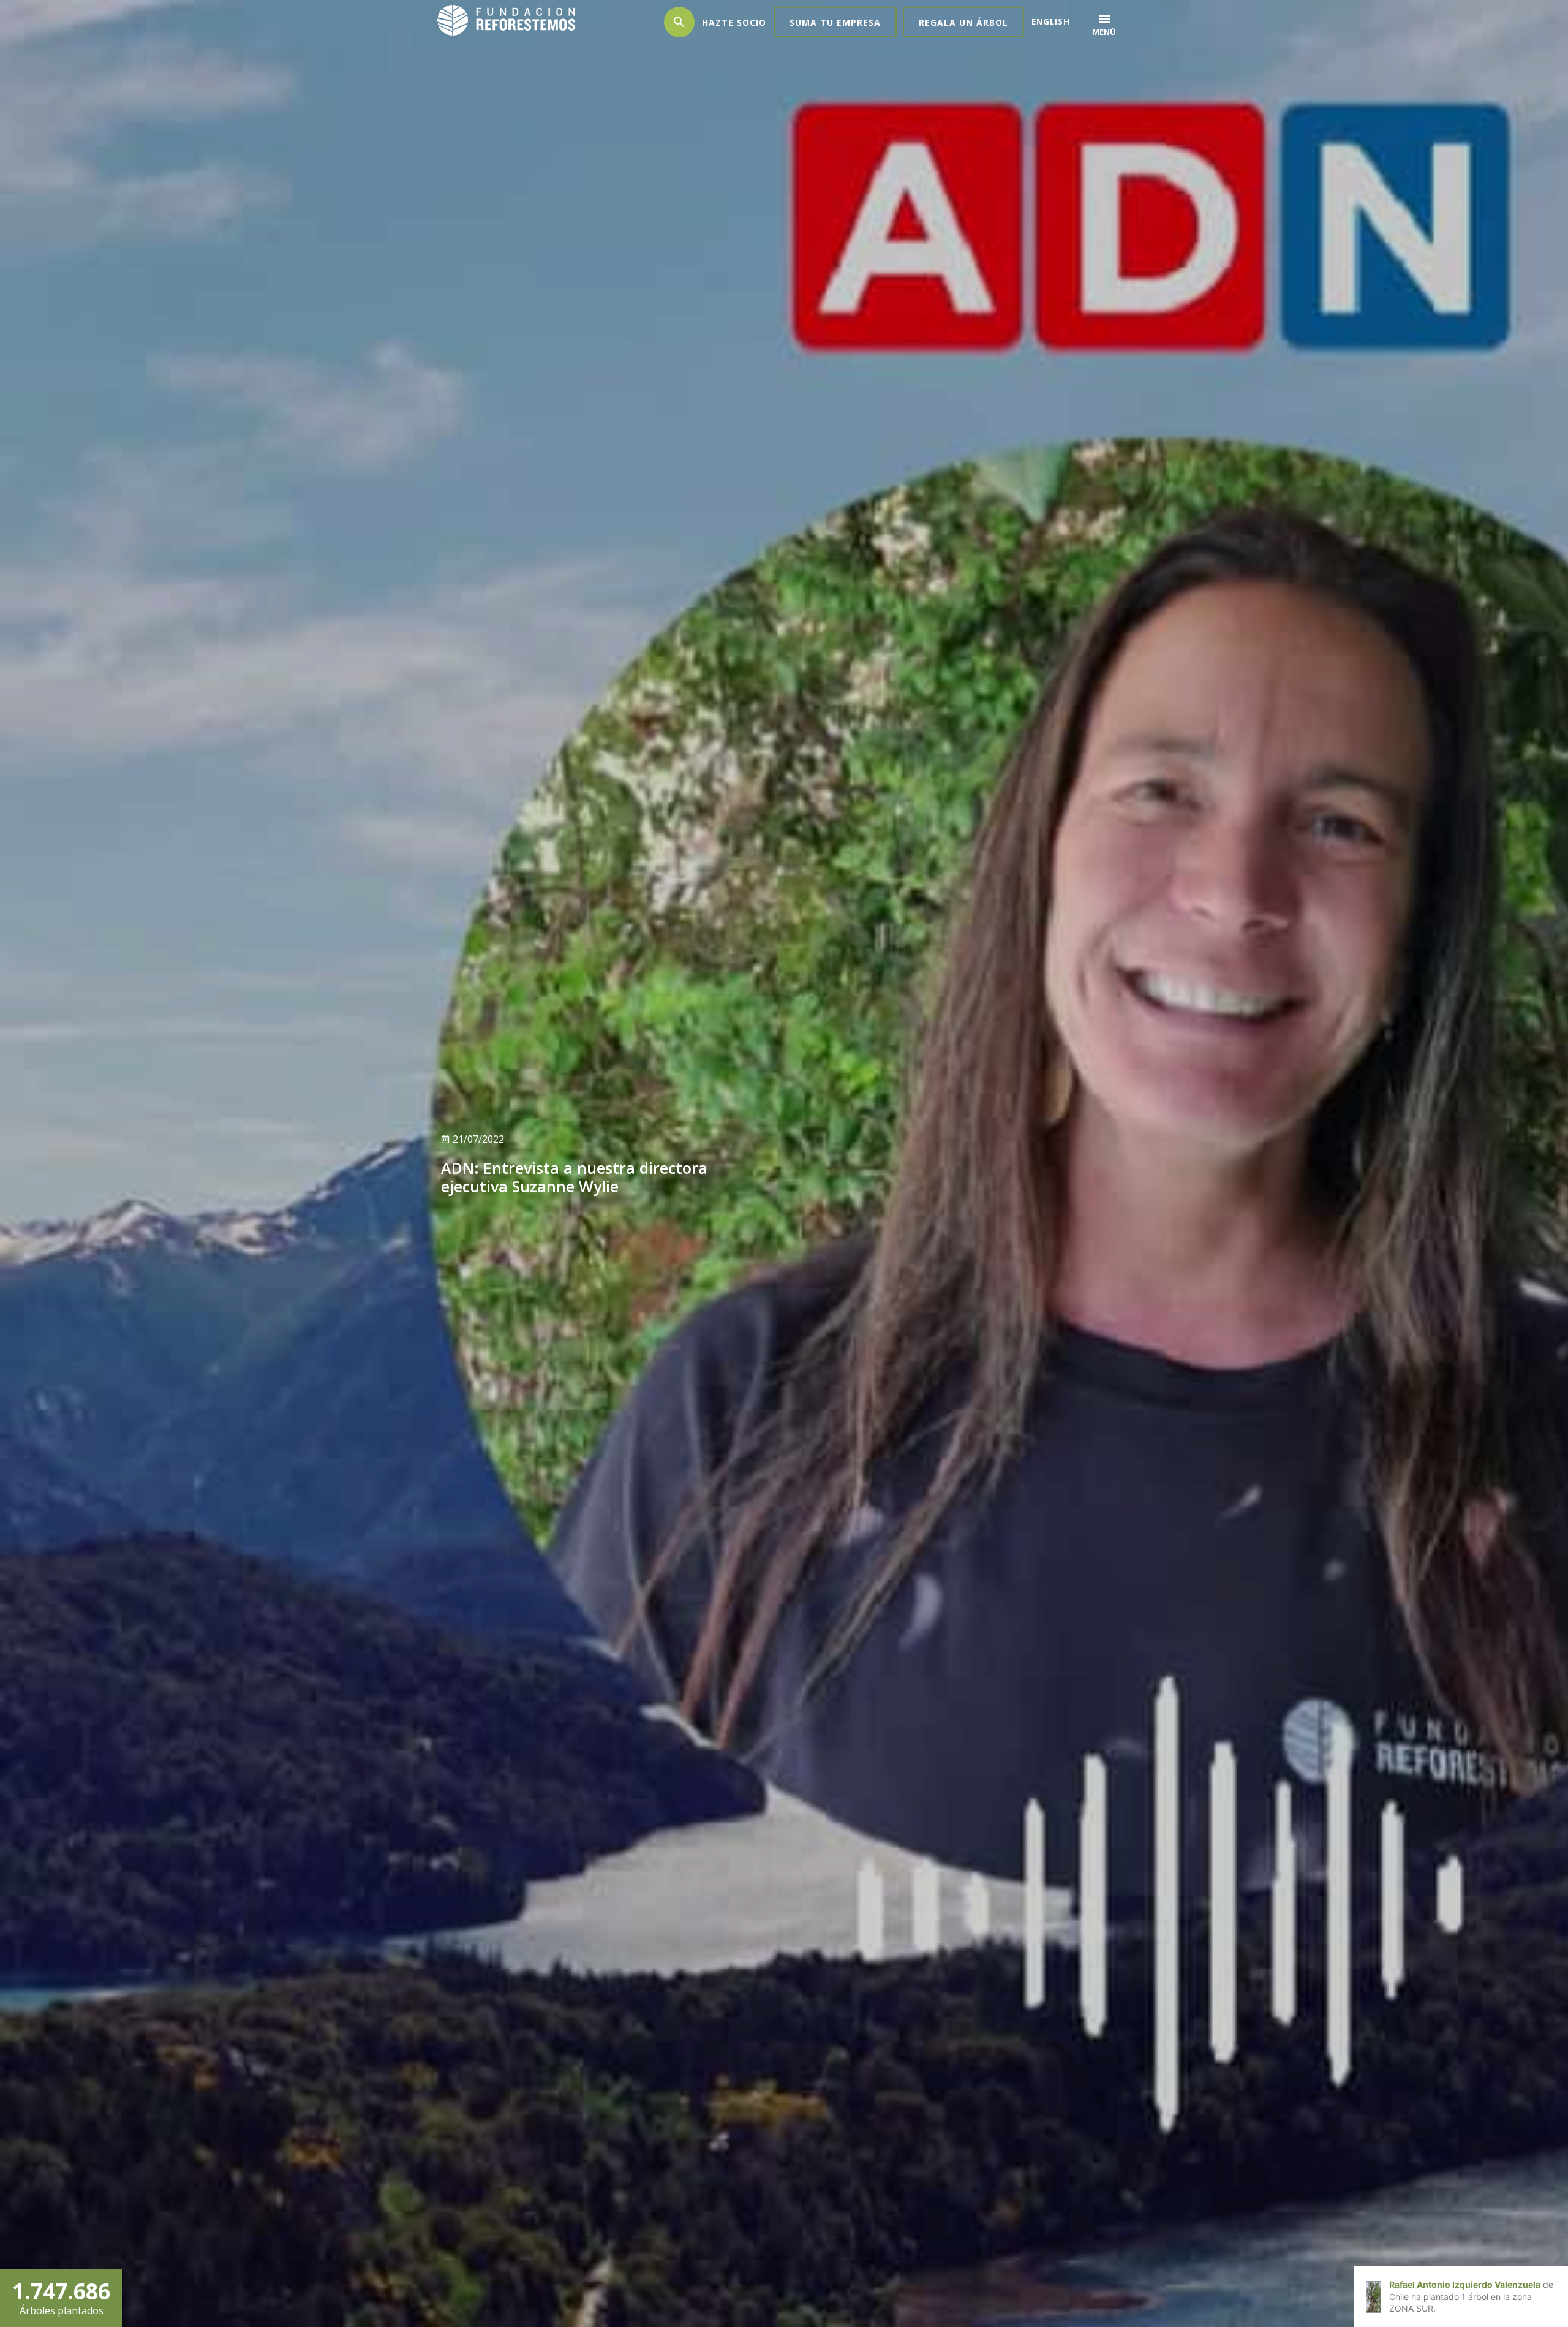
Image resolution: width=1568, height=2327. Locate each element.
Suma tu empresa (835, 22)
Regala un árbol (963, 22)
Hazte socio (734, 22)
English (1051, 21)
